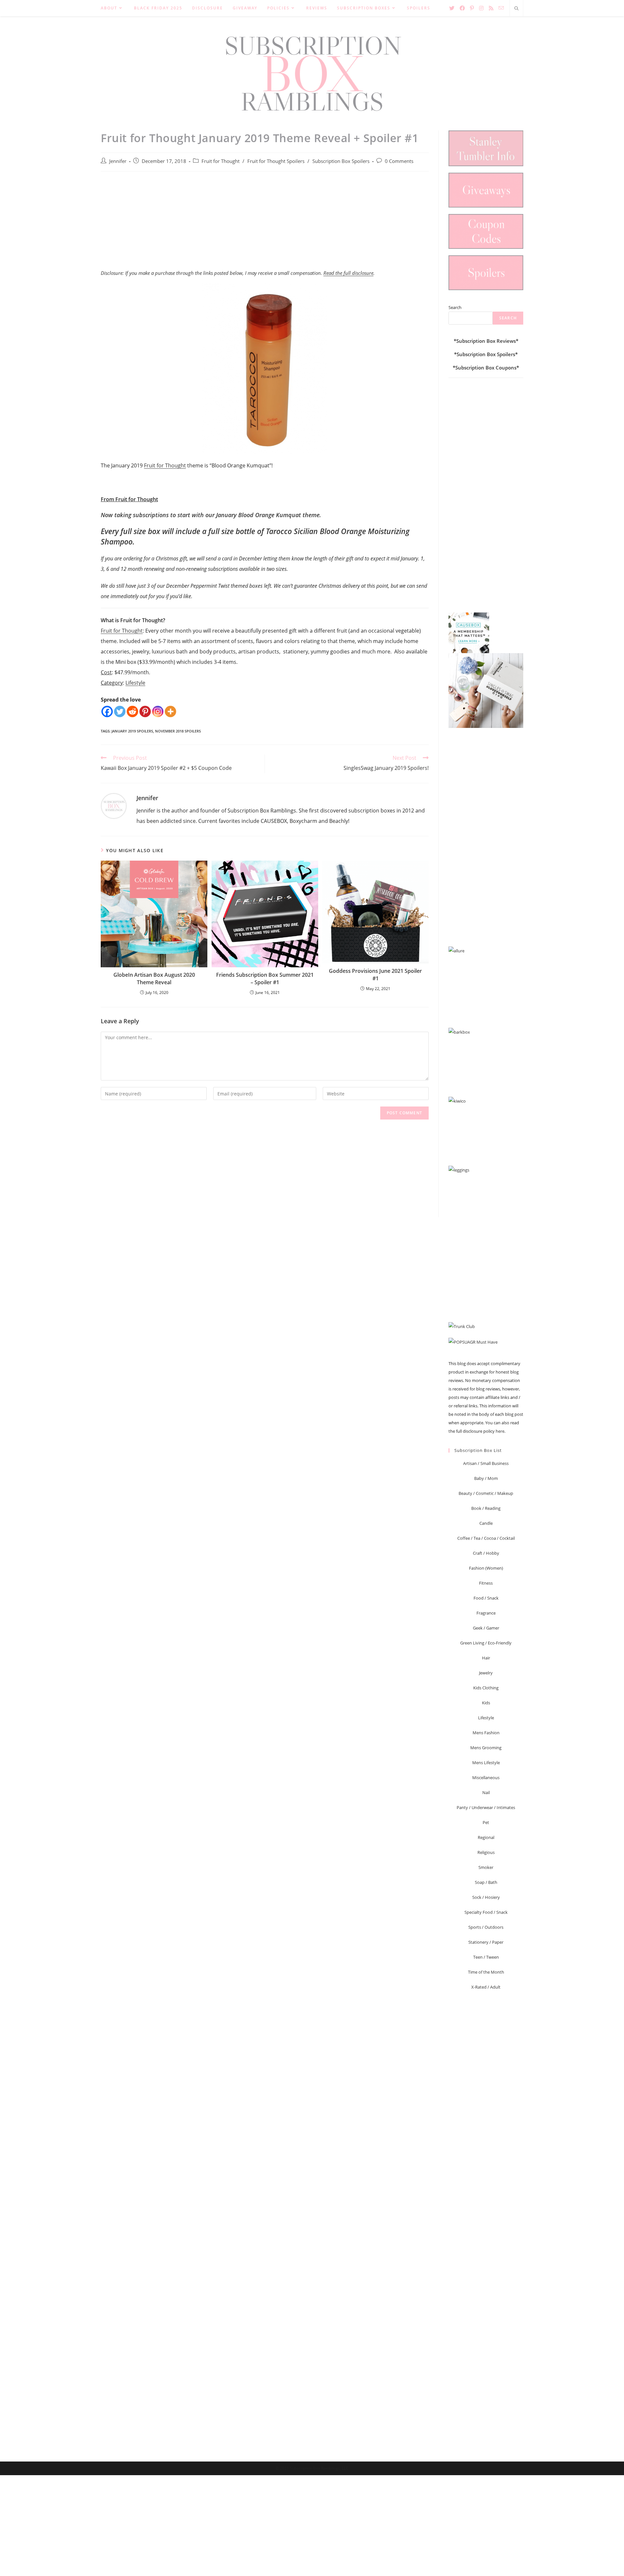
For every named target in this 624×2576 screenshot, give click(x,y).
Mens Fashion (486, 1733)
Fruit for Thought (221, 161)
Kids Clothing (486, 1688)
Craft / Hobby (486, 1553)
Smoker (486, 1867)
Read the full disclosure (348, 273)
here (500, 1431)
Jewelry (486, 1673)
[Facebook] (107, 711)
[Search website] (516, 9)
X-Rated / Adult (486, 1987)
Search (455, 307)
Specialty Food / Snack (486, 1912)
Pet (486, 1822)
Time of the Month (486, 1972)
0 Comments (399, 161)
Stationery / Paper (486, 1942)
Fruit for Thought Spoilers (276, 161)
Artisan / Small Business (486, 1463)
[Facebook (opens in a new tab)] (462, 8)
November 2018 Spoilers (178, 731)
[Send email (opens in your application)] (501, 8)
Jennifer (118, 161)
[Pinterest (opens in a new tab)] (472, 8)
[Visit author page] (114, 805)
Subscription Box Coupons (486, 368)
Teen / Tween (486, 1957)
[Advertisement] (265, 224)
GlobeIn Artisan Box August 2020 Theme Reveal (154, 978)
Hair (486, 1658)
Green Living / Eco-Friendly (486, 1643)
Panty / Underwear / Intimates (486, 1807)
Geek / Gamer (486, 1628)
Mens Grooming (486, 1748)
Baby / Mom (486, 1478)
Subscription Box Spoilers (341, 161)
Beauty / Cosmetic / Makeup (486, 1493)
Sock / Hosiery (486, 1897)
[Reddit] (132, 711)
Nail (486, 1792)
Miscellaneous (486, 1778)
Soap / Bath (486, 1882)
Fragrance (486, 1613)
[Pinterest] (145, 711)
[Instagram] (158, 711)
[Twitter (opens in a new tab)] (452, 8)
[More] (170, 711)
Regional (486, 1837)
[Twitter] (120, 711)
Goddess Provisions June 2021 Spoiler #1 (375, 974)
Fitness (486, 1583)
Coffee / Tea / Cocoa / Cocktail (486, 1538)
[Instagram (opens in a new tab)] (481, 8)
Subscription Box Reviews (486, 341)
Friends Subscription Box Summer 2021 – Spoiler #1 (265, 978)
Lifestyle (135, 683)
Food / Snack (486, 1598)
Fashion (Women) (486, 1568)
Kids (486, 1703)
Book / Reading (486, 1508)
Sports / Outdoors (486, 1927)
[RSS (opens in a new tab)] (491, 8)
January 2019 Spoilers (132, 731)
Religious (486, 1852)
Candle (486, 1523)
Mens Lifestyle (486, 1763)
